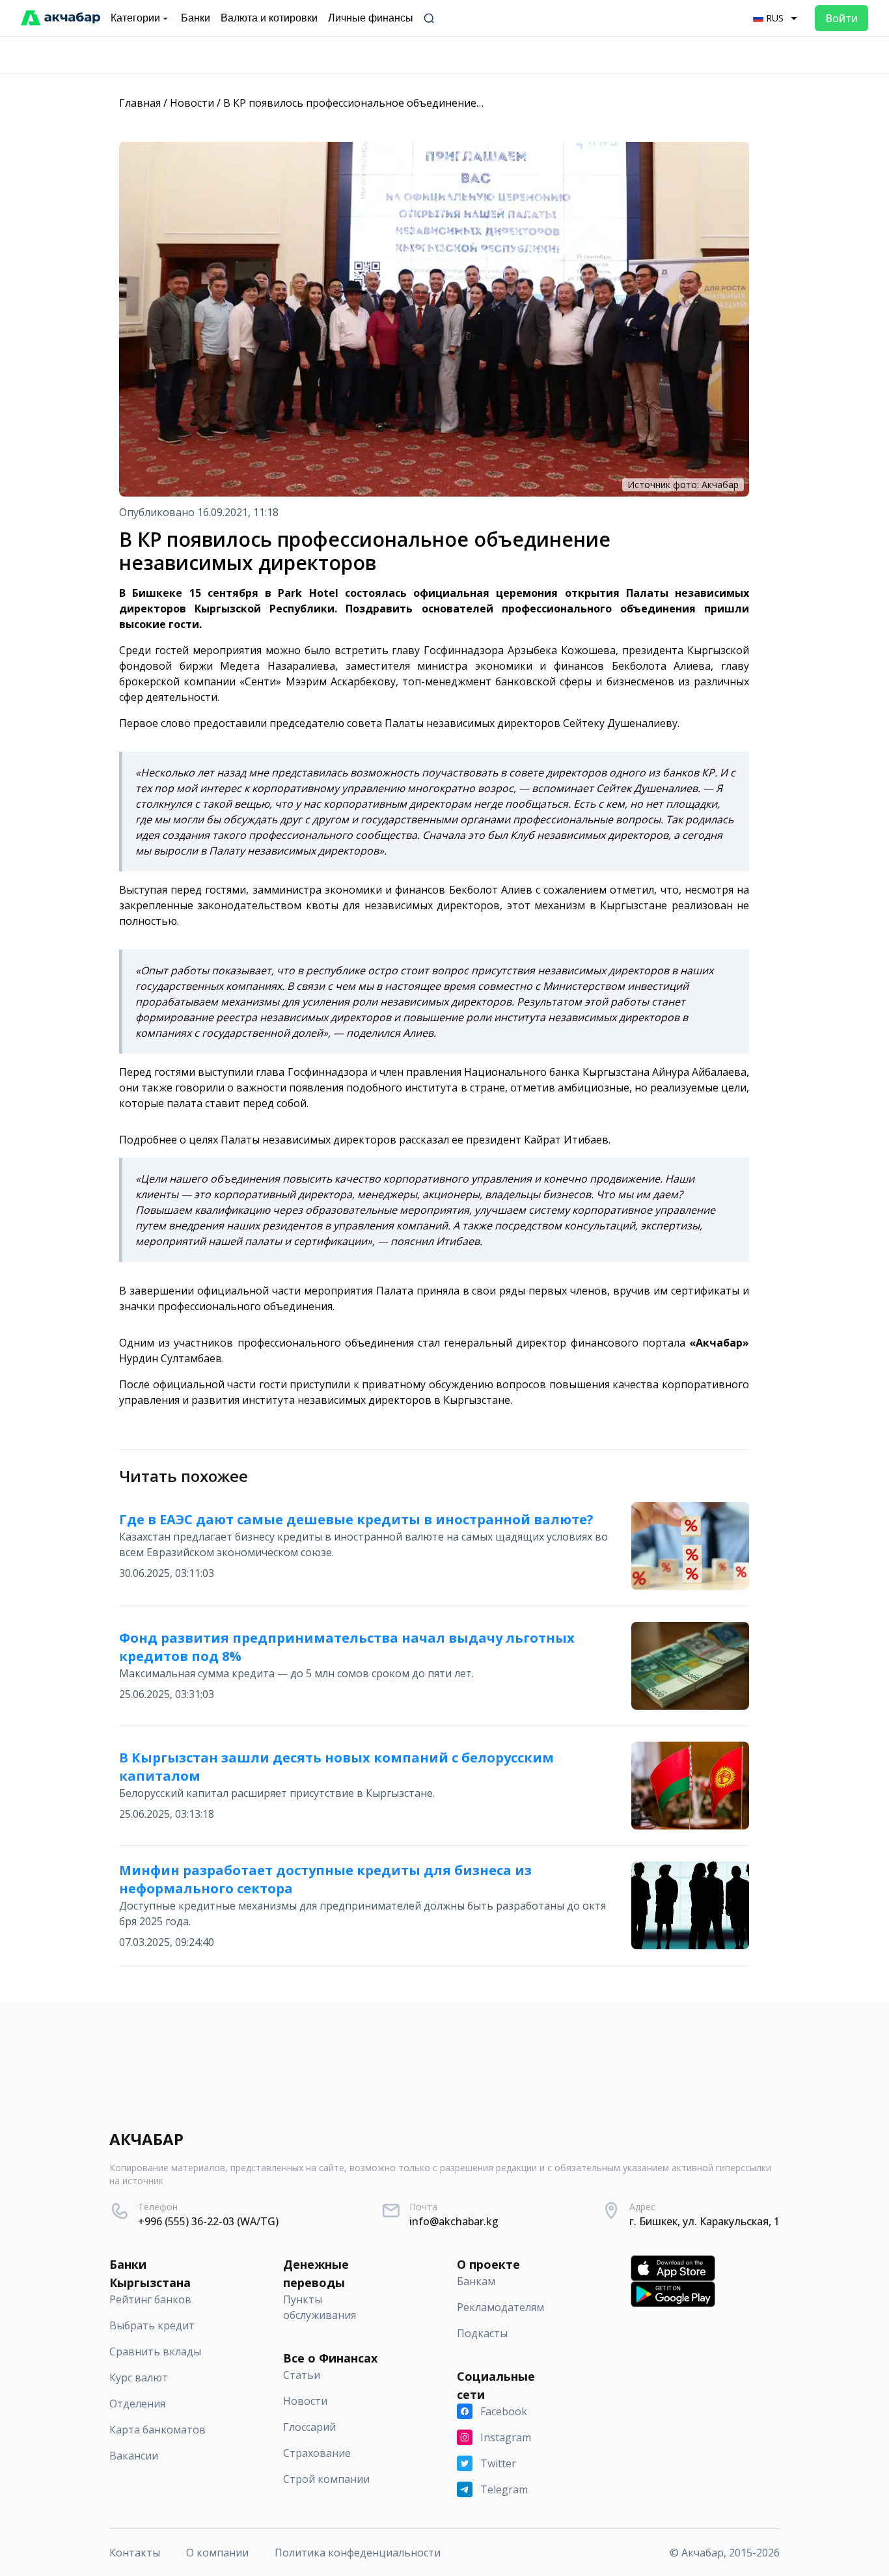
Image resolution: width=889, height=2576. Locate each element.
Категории (135, 18)
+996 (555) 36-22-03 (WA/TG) (208, 2221)
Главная (140, 103)
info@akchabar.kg (454, 2221)
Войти (841, 18)
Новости (192, 103)
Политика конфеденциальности (358, 2553)
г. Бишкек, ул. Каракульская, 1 (704, 2221)
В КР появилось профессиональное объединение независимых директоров (418, 103)
